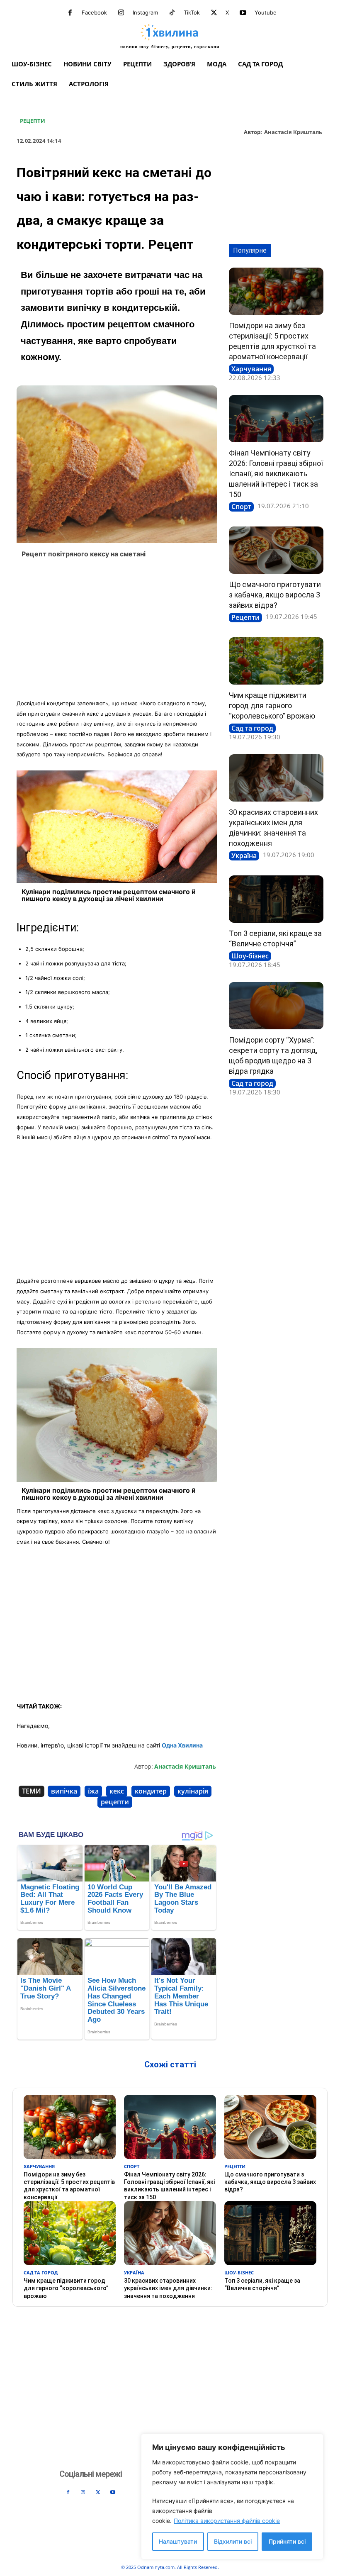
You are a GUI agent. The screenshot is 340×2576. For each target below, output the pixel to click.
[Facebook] (70, 13)
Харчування (251, 369)
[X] (214, 13)
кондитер (151, 1791)
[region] (232, 2497)
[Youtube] (243, 13)
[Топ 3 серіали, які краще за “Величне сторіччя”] (276, 899)
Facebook (94, 12)
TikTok (192, 12)
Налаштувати (178, 2541)
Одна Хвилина (182, 1745)
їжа (93, 1791)
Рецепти (33, 121)
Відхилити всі (233, 2541)
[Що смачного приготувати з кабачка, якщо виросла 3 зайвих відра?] (276, 550)
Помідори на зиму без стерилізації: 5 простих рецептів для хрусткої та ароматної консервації (69, 2186)
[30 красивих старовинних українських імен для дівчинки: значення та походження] (276, 778)
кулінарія (193, 1791)
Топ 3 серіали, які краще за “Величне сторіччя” (262, 2284)
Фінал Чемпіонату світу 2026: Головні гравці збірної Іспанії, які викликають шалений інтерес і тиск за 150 (276, 474)
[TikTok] (172, 13)
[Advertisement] (117, 631)
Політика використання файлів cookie (227, 2521)
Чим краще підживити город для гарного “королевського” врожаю (272, 706)
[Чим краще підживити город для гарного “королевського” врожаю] (276, 661)
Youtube (266, 12)
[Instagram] (121, 13)
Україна (244, 855)
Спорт (241, 507)
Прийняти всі (287, 2541)
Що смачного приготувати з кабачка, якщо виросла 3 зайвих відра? (275, 595)
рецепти (115, 1802)
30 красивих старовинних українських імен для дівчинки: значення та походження (168, 2288)
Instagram (145, 12)
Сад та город (252, 728)
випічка (64, 1791)
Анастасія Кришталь (293, 132)
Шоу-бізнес (250, 956)
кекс (117, 1791)
